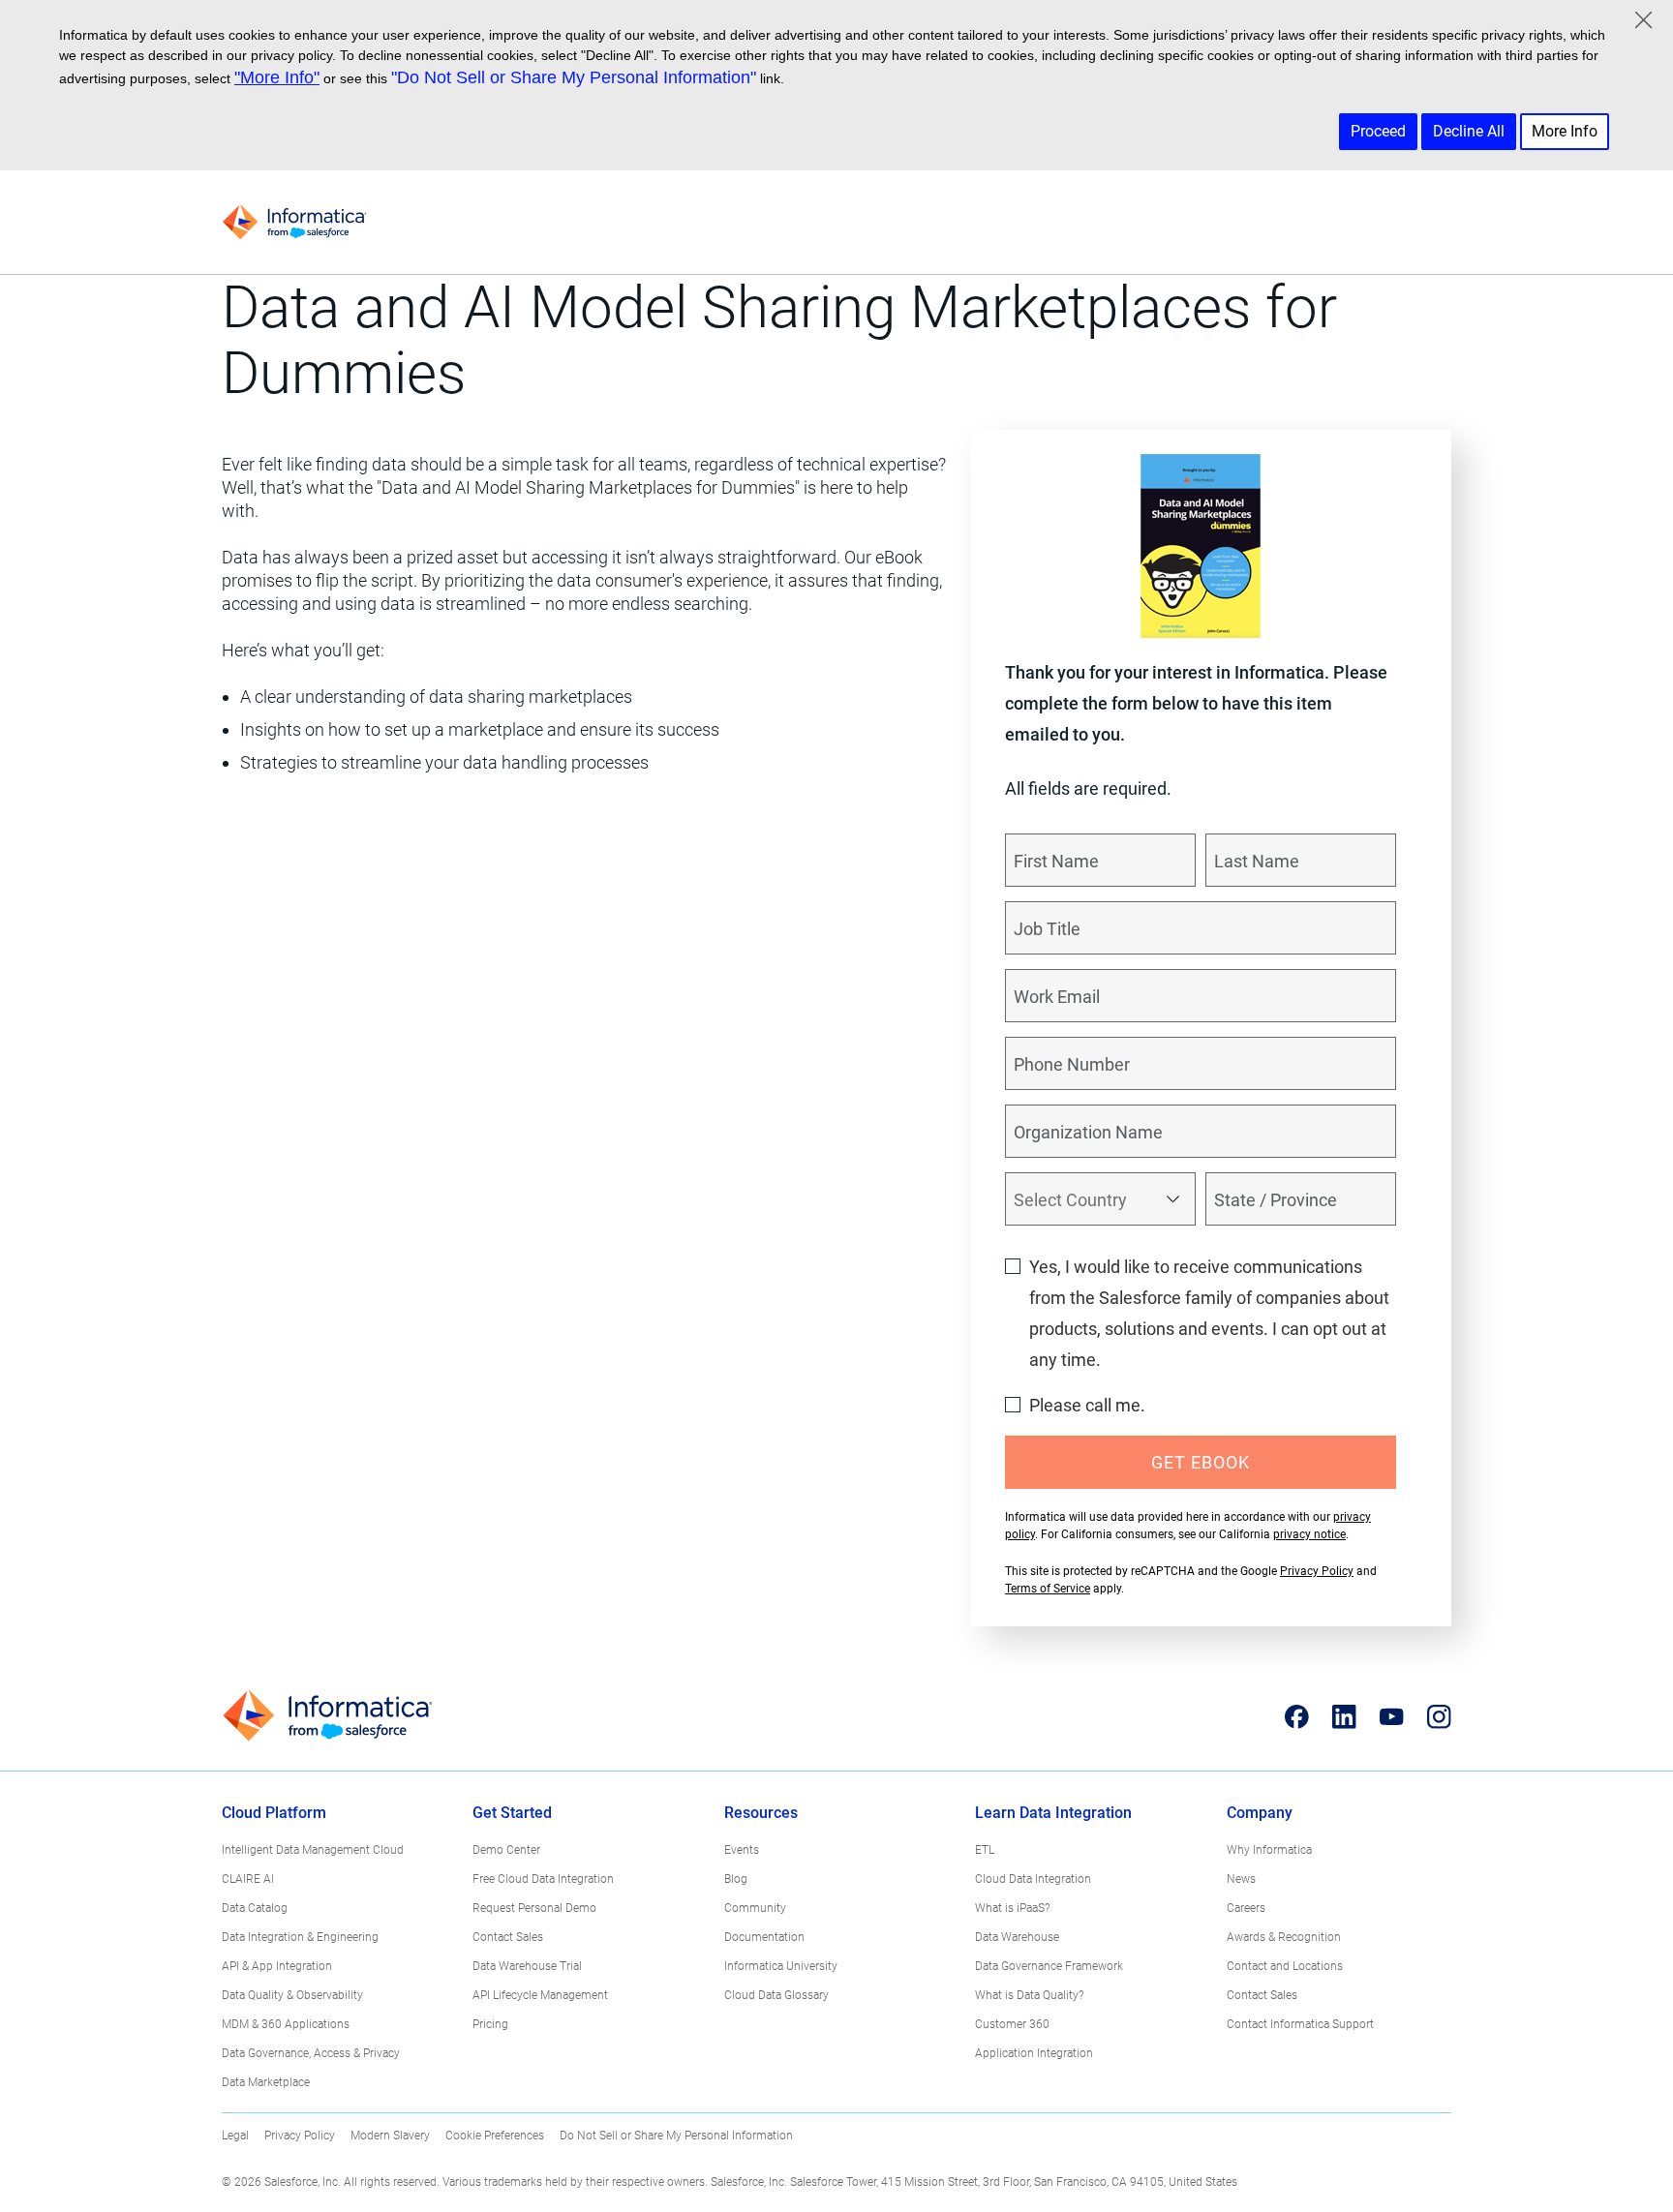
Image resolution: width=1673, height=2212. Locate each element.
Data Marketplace (266, 2082)
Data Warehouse (1017, 1937)
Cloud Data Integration (1033, 1879)
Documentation (764, 1937)
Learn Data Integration (1053, 1813)
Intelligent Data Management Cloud (313, 1850)
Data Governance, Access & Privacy (311, 2053)
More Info (1565, 131)
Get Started (512, 1813)
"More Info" (277, 77)
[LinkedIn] (1344, 1716)
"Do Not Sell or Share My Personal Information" (574, 77)
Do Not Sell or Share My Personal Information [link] (676, 2136)
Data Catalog (255, 1908)
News (1241, 1879)
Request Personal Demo (534, 1908)
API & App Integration (277, 1966)
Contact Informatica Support (1300, 2024)
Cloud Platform (274, 1813)
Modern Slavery (390, 2136)
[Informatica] (294, 222)
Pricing (490, 2024)
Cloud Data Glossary (776, 1995)
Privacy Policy (1317, 1571)
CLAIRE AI (248, 1879)
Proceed (1378, 131)
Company (1260, 1813)
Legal (235, 2136)
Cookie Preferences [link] (495, 2136)
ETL (985, 1850)
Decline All (1469, 131)
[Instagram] (1439, 1716)
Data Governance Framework (1049, 1966)
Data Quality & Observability (292, 1995)
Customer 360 (1012, 2024)
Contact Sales (508, 1937)
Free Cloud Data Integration (543, 1879)
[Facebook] (1297, 1716)
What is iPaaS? (1012, 1908)
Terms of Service (1048, 1589)
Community (755, 1908)
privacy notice (1309, 1534)
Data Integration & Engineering (300, 1937)
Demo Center (506, 1850)
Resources (761, 1813)
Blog (736, 1879)
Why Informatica (1269, 1850)
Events (742, 1850)
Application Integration (1034, 2053)
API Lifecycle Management (540, 1995)
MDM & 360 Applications (286, 2024)
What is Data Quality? (1029, 1995)
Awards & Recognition (1284, 1937)
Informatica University (781, 1966)
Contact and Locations (1285, 1966)
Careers (1246, 1908)
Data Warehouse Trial (527, 1966)
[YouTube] (1392, 1716)
